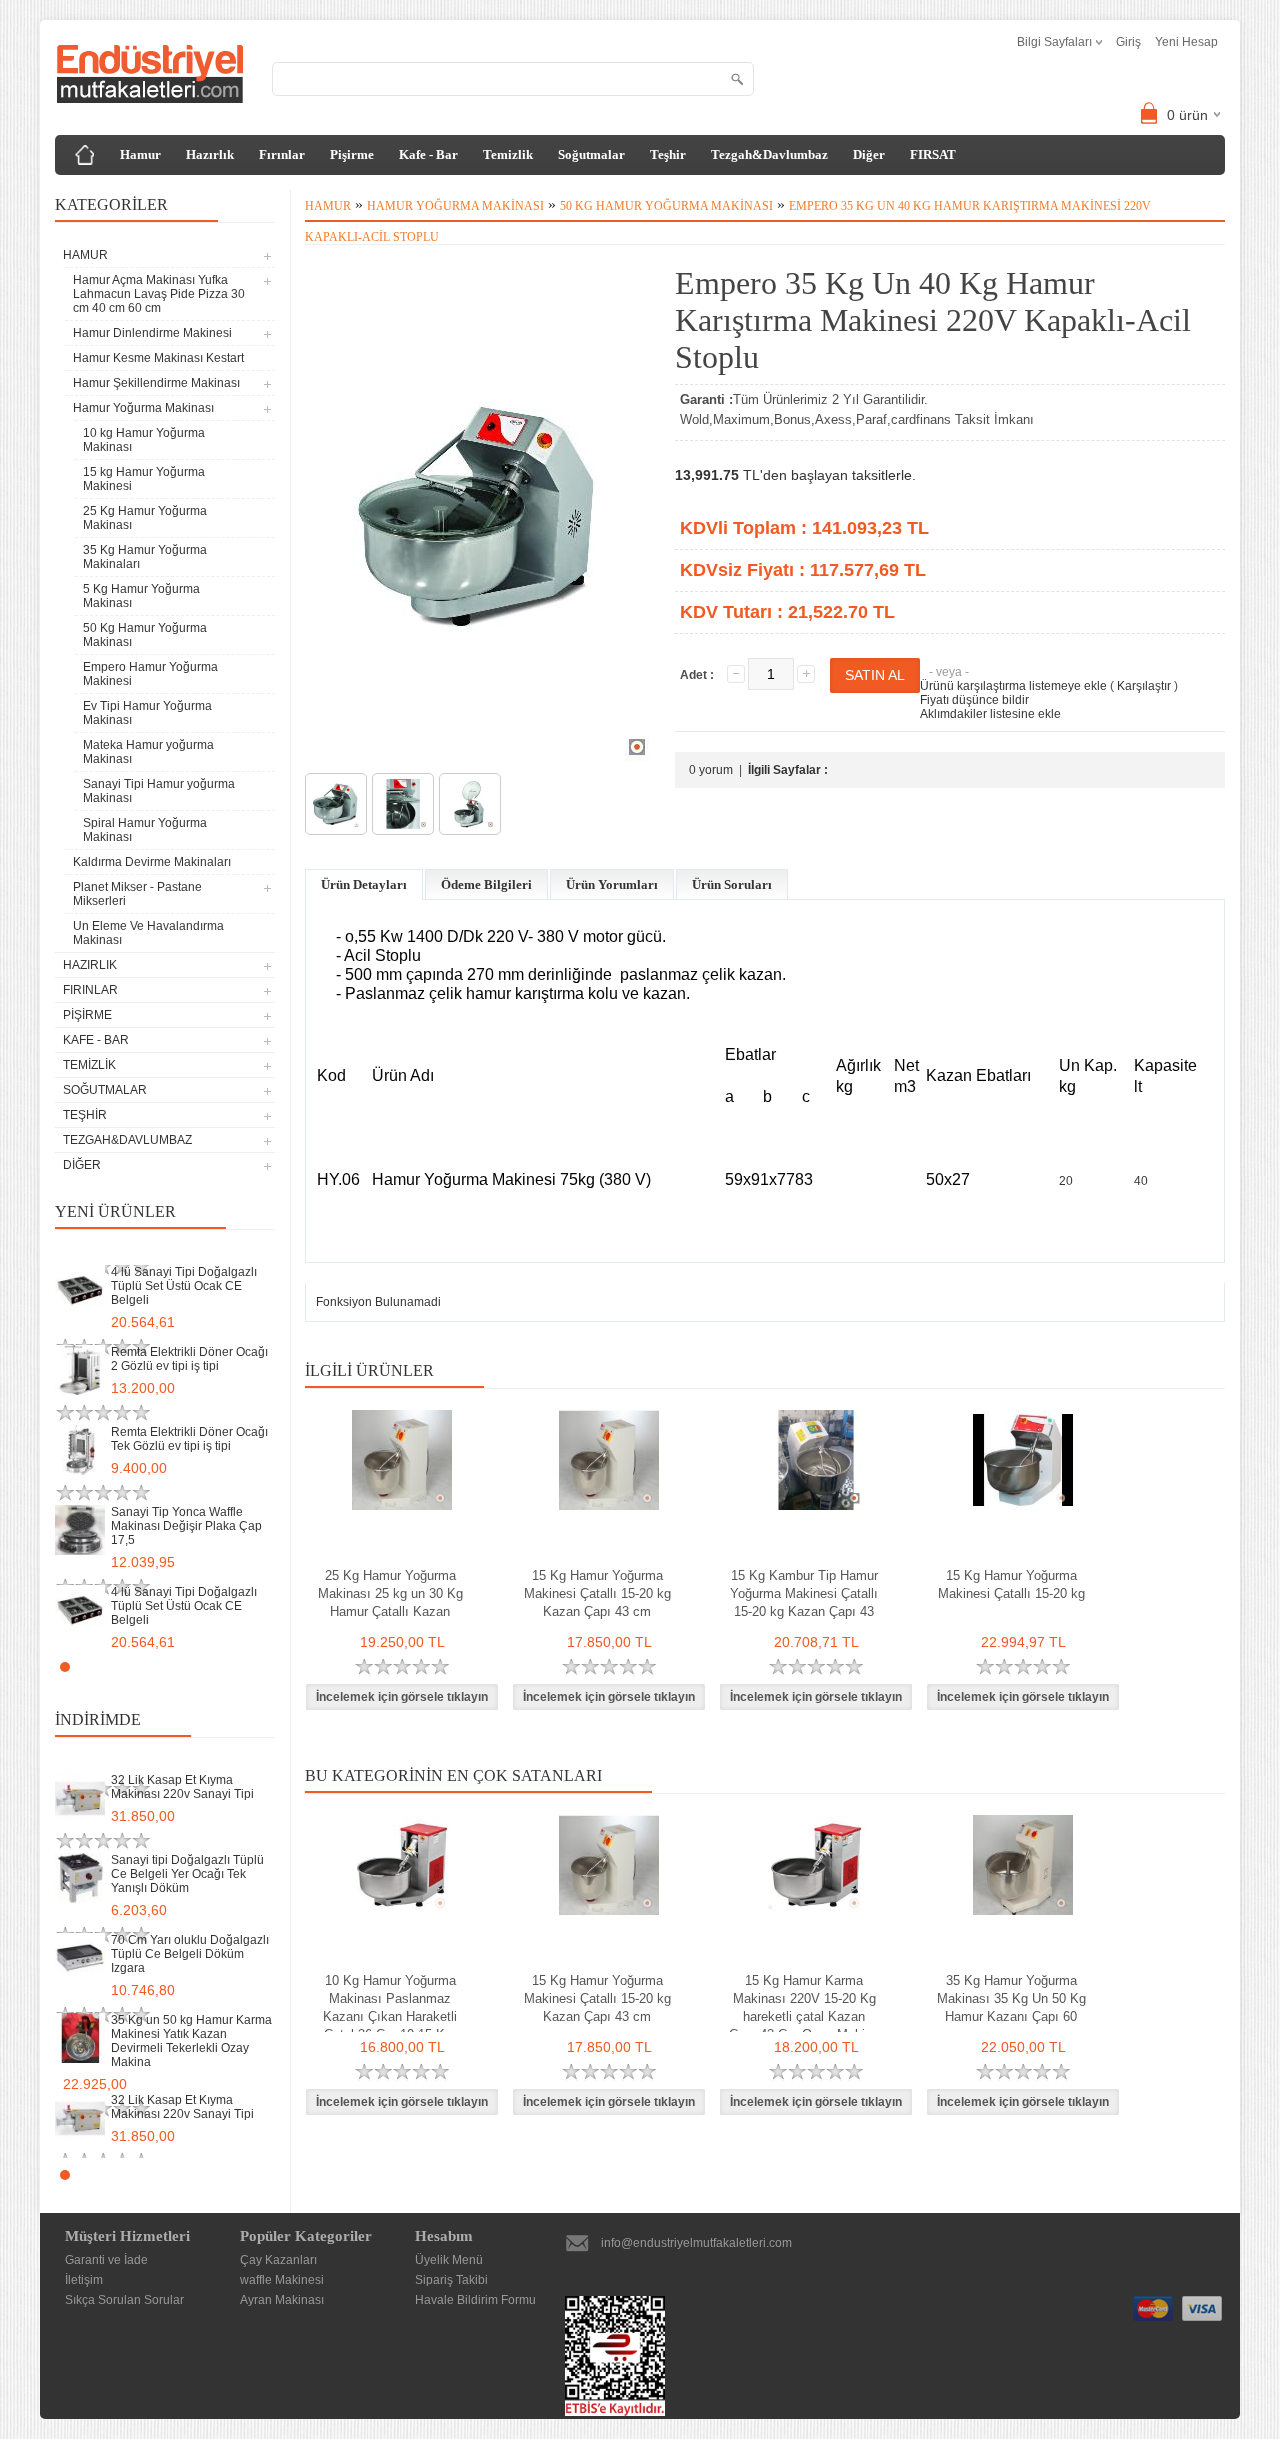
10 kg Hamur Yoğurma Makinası (144, 440)
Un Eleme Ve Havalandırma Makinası (148, 933)
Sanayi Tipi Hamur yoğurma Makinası (159, 791)
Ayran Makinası (282, 2300)
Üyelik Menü (449, 2260)
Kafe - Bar (428, 154)
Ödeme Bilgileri (486, 884)
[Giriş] (85, 155)
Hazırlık (210, 154)
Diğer (869, 154)
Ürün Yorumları (612, 884)
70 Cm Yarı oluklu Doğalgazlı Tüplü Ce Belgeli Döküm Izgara (190, 1954)
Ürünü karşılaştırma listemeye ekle (1013, 686)
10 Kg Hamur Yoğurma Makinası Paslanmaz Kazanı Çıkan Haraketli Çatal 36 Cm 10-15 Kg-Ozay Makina (390, 2016)
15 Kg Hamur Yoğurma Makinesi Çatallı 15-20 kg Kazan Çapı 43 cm (597, 1593)
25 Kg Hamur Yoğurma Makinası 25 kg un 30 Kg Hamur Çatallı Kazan (390, 1593)
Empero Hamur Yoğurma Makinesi (150, 674)
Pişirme (352, 154)
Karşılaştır (1144, 686)
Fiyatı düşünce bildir (974, 700)
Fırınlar (282, 154)
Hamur (140, 154)
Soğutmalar (591, 154)
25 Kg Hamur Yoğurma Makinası (145, 518)
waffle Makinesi (282, 2280)
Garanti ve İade (106, 2260)
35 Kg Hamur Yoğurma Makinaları (145, 557)
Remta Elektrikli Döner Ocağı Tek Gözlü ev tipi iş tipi (189, 1439)
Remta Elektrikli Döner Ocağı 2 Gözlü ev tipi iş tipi (189, 1359)
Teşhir (668, 154)
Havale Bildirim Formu (475, 2300)
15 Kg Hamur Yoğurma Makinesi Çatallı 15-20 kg (1011, 1584)
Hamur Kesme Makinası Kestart (158, 358)
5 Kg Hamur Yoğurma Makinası (141, 596)
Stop (265, 1666)
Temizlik (508, 154)
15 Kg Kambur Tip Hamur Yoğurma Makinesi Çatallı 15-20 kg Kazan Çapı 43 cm (804, 1602)
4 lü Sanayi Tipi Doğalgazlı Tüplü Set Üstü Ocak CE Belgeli (184, 1286)
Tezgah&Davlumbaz (769, 154)
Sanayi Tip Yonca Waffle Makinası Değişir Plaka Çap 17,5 (186, 1526)
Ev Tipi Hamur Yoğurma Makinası (147, 713)
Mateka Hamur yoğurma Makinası (148, 752)
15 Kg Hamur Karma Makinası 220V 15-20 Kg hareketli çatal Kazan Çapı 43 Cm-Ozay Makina (804, 2007)
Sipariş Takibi (451, 2280)
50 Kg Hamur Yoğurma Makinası (145, 635)
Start (250, 1666)
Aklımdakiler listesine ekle (990, 714)
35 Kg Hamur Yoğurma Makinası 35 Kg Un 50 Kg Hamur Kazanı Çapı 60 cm (1011, 2007)
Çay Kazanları (278, 2260)
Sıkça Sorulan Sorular (124, 2300)
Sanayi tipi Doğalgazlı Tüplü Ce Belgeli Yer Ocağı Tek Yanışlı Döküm (187, 1874)
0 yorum (711, 770)
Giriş (1128, 42)
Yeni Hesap (1186, 42)
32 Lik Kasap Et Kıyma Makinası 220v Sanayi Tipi (182, 1787)
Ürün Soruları (732, 884)
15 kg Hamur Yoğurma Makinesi (144, 479)
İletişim (84, 2280)
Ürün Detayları (364, 884)
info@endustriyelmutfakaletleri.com (696, 2243)
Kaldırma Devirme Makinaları (152, 862)
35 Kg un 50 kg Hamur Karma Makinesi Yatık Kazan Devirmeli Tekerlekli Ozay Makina (191, 2041)
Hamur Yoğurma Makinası (455, 206)
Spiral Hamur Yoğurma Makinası (145, 830)
